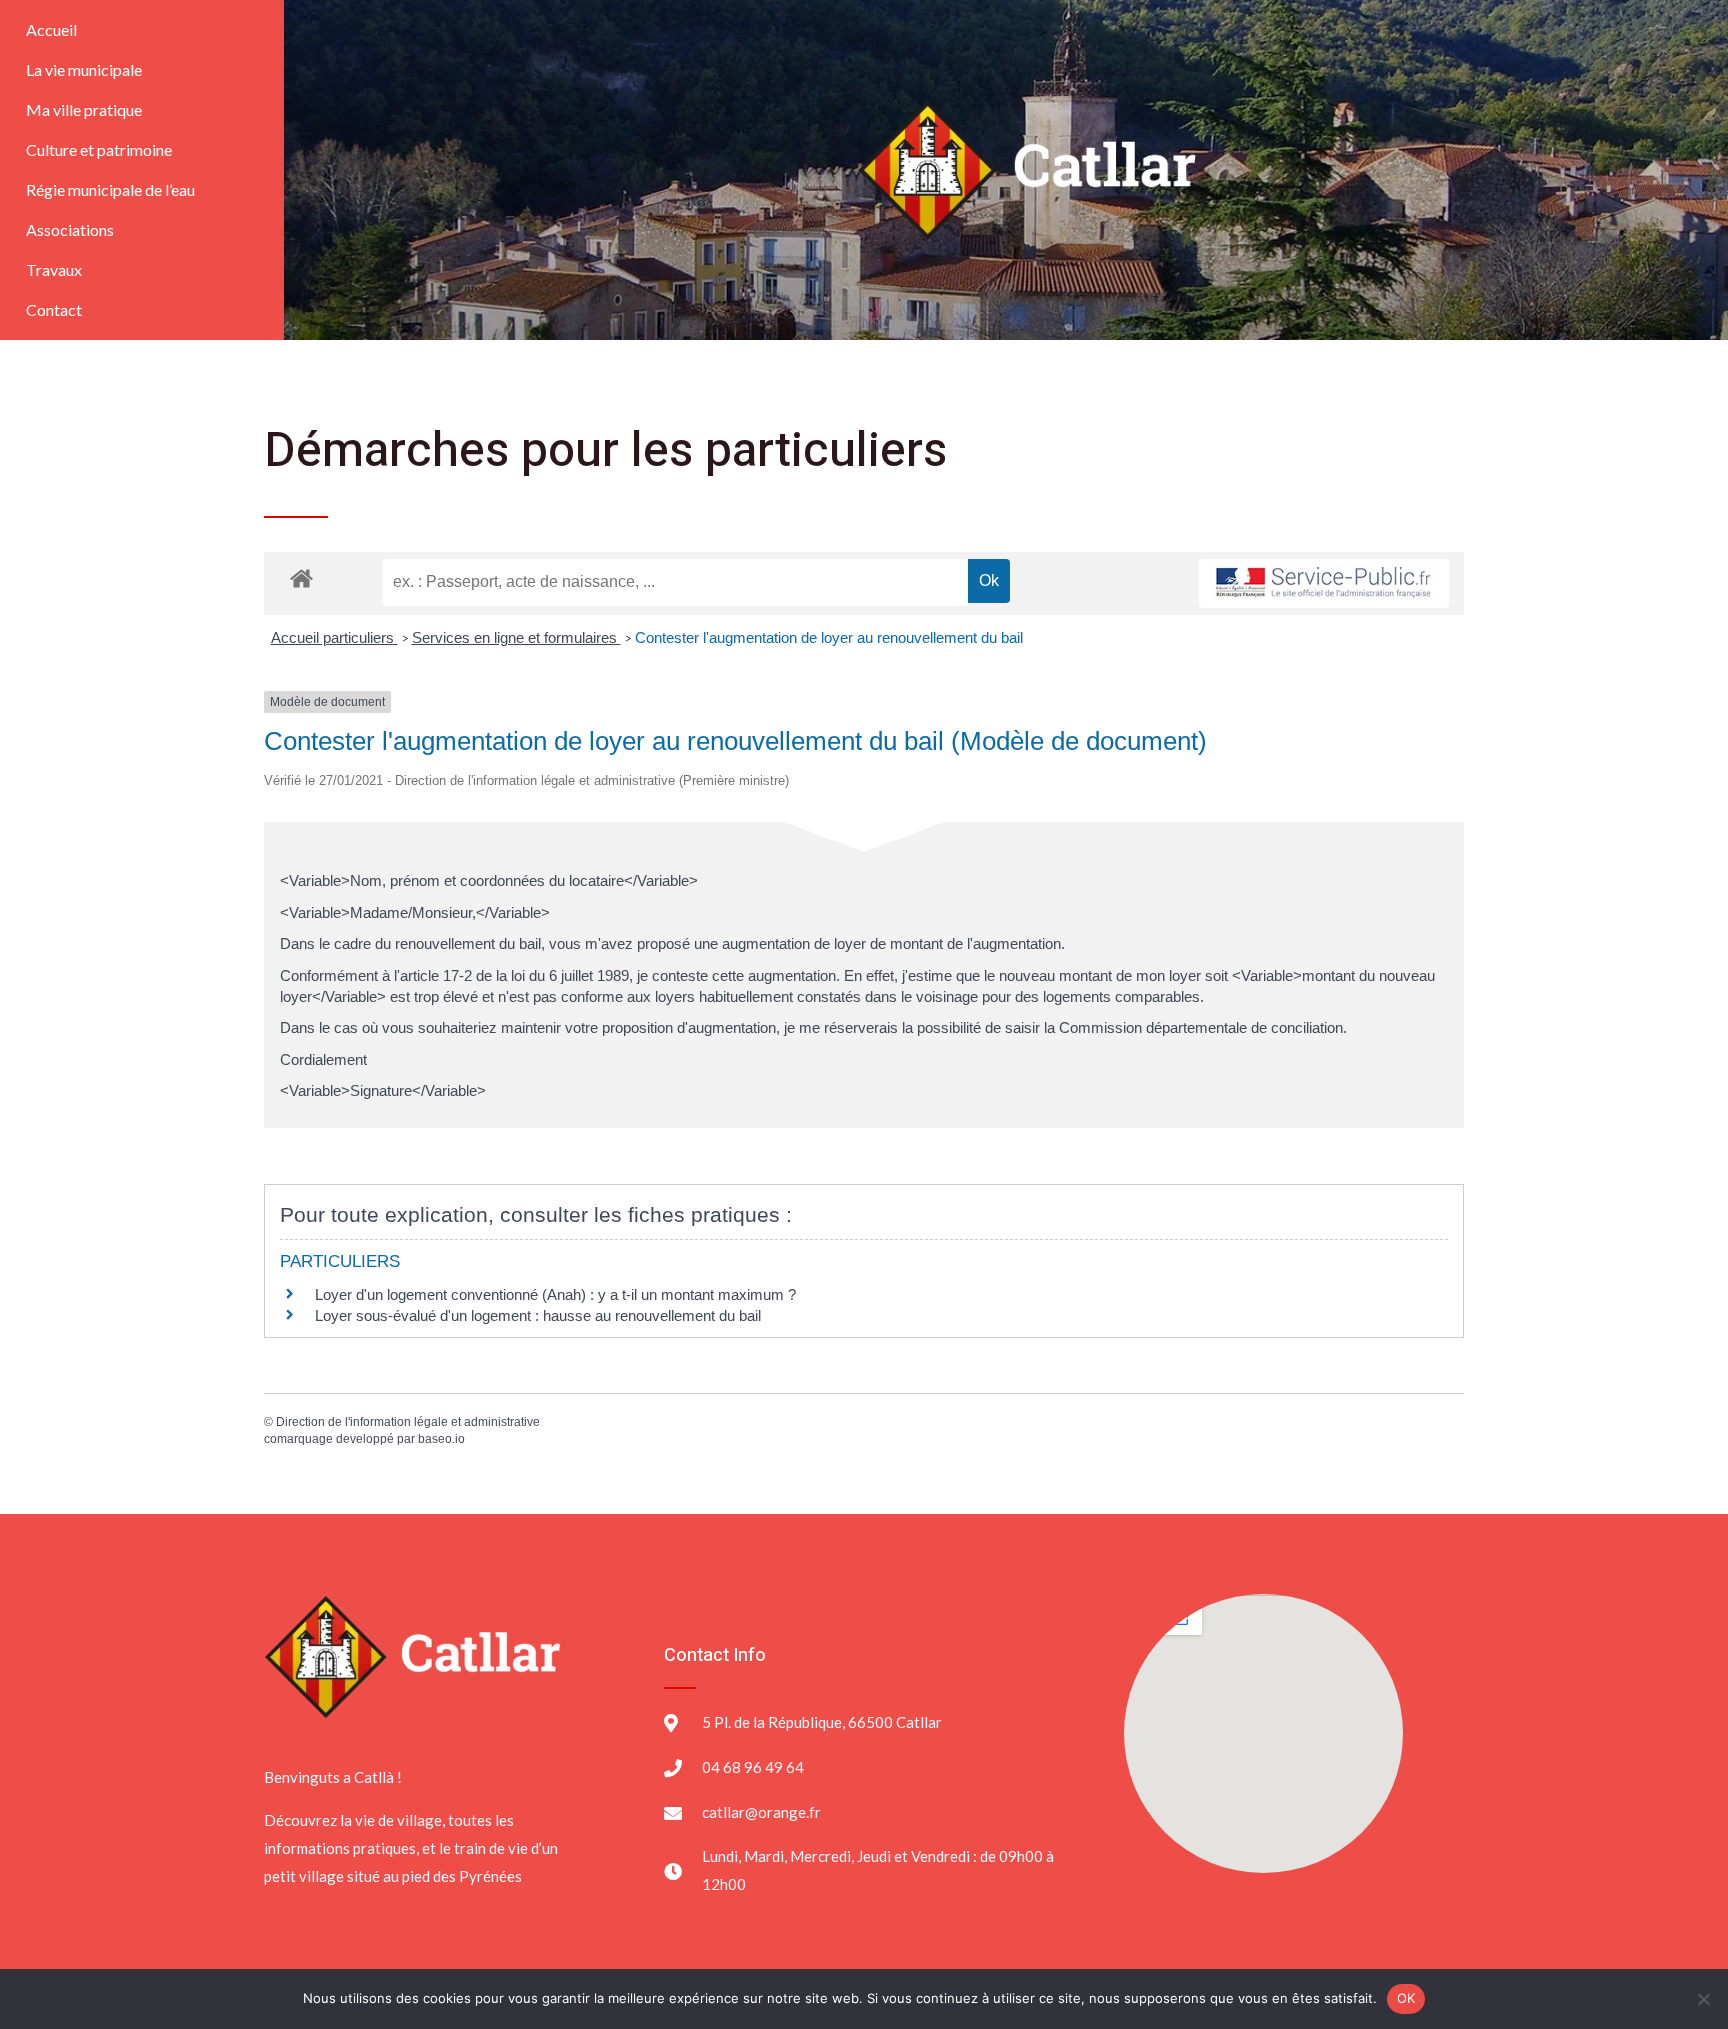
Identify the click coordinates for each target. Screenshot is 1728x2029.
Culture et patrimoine (99, 149)
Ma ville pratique (84, 109)
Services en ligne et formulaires (516, 637)
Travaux (54, 269)
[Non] (1703, 1999)
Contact (54, 309)
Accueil (51, 29)
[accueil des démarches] (301, 577)
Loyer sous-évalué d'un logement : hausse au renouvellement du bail (538, 1315)
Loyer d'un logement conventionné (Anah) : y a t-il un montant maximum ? (555, 1294)
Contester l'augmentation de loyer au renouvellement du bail (829, 637)
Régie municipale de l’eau (110, 189)
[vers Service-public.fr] (1324, 583)
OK (1406, 1998)
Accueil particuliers (334, 637)
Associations (70, 229)
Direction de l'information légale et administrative (408, 1422)
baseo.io (441, 1439)
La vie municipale (84, 69)
